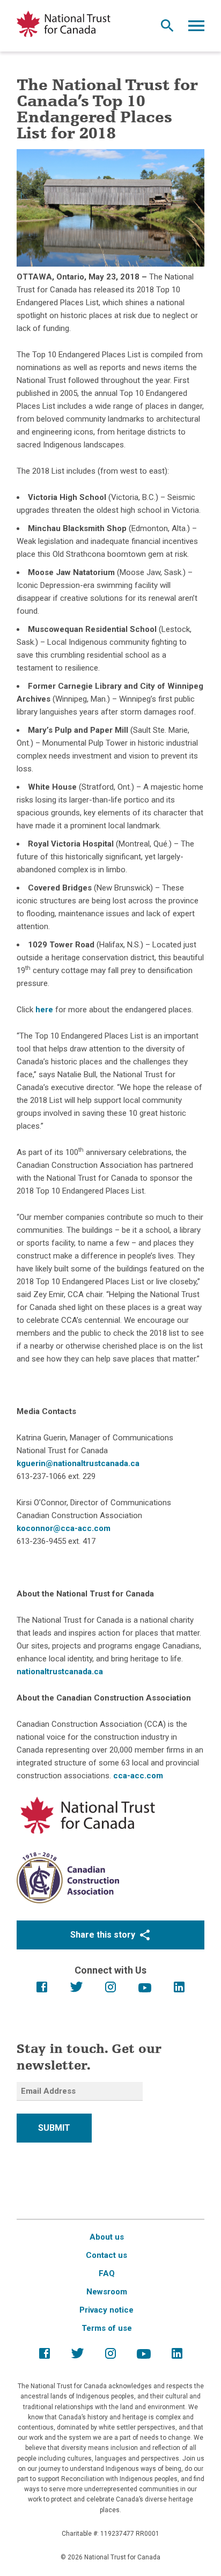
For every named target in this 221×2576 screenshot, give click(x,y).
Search (167, 28)
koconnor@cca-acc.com (64, 1528)
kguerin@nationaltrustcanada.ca (78, 1463)
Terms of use (107, 2328)
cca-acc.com (138, 1776)
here (44, 1010)
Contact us (106, 2255)
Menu (196, 28)
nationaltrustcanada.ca (60, 1672)
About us (107, 2237)
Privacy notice (106, 2310)
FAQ (107, 2273)
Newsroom (107, 2292)
